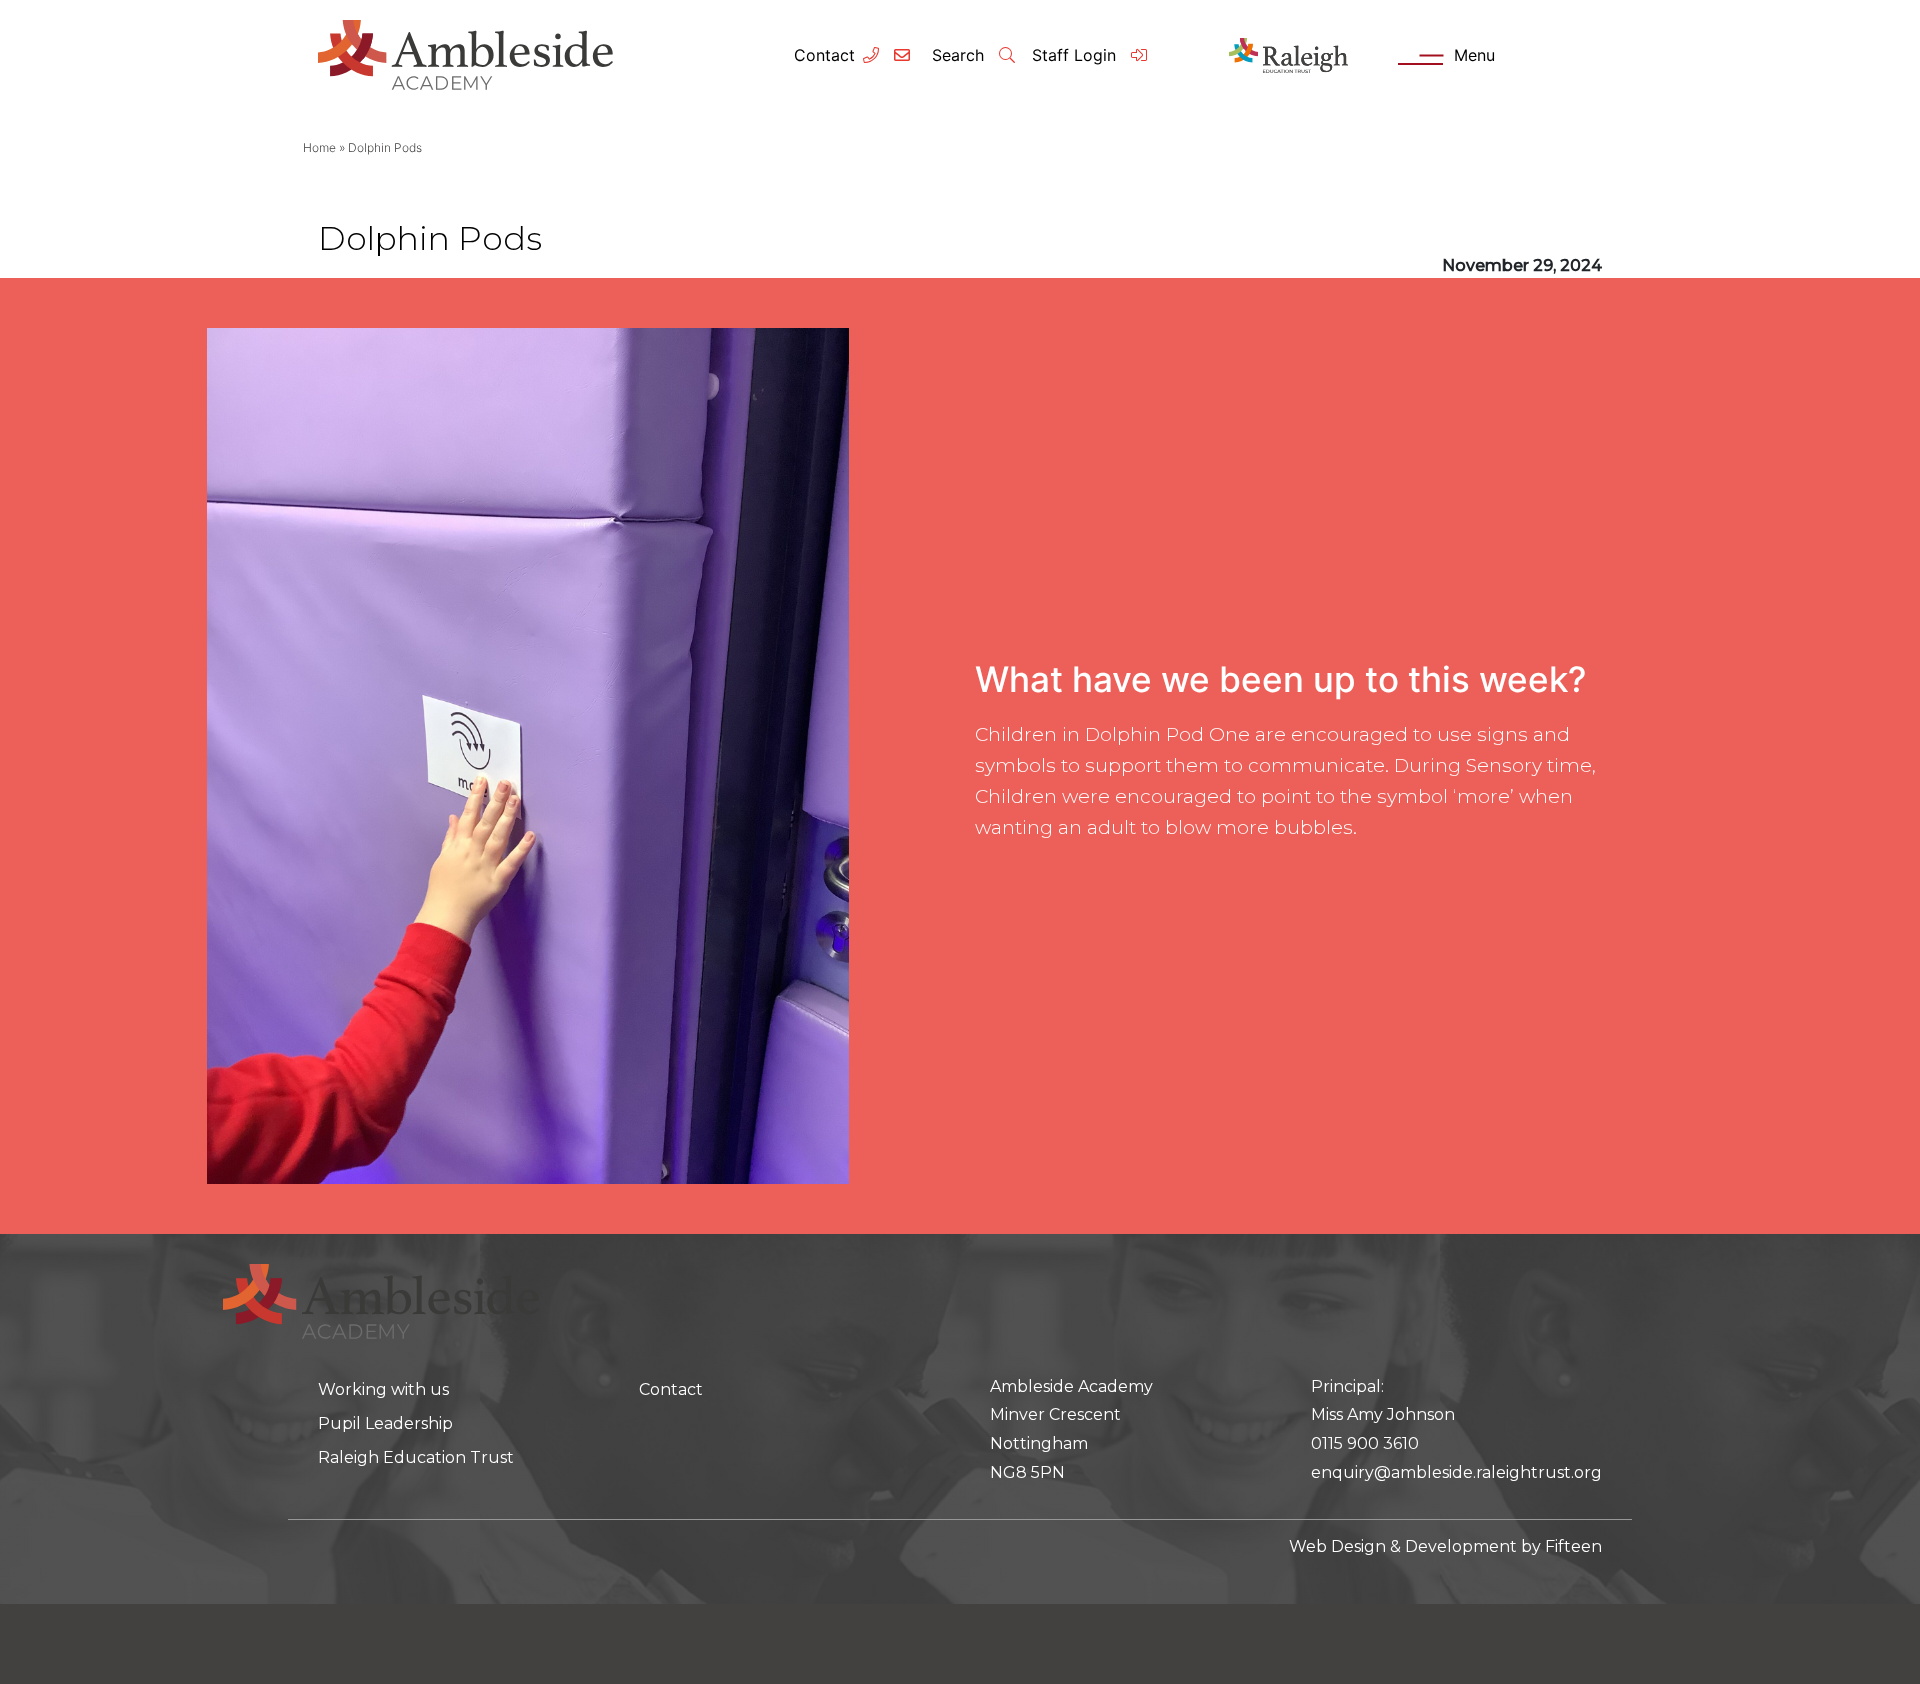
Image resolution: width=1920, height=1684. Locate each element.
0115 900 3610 (1365, 1443)
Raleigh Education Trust (416, 1457)
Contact (824, 55)
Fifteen (1573, 1546)
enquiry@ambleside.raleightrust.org (1456, 1472)
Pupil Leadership (385, 1423)
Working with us (383, 1389)
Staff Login (1076, 55)
